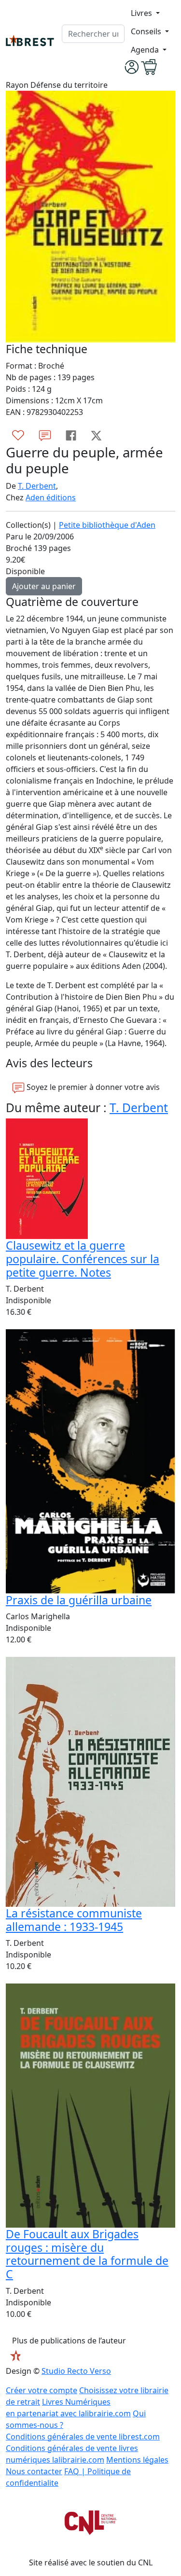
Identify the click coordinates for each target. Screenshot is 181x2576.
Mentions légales (137, 2460)
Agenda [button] (146, 50)
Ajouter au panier (44, 586)
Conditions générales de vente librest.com (83, 2437)
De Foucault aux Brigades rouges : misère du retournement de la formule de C (87, 2254)
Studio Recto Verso (76, 2371)
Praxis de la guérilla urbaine (79, 1600)
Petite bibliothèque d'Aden (107, 525)
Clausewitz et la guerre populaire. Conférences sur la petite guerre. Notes (83, 1259)
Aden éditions (51, 497)
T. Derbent (37, 486)
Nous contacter (34, 2471)
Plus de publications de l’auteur (69, 2341)
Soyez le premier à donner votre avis (92, 1087)
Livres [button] (142, 13)
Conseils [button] (147, 31)
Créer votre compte (42, 2390)
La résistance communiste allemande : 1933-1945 (74, 1920)
